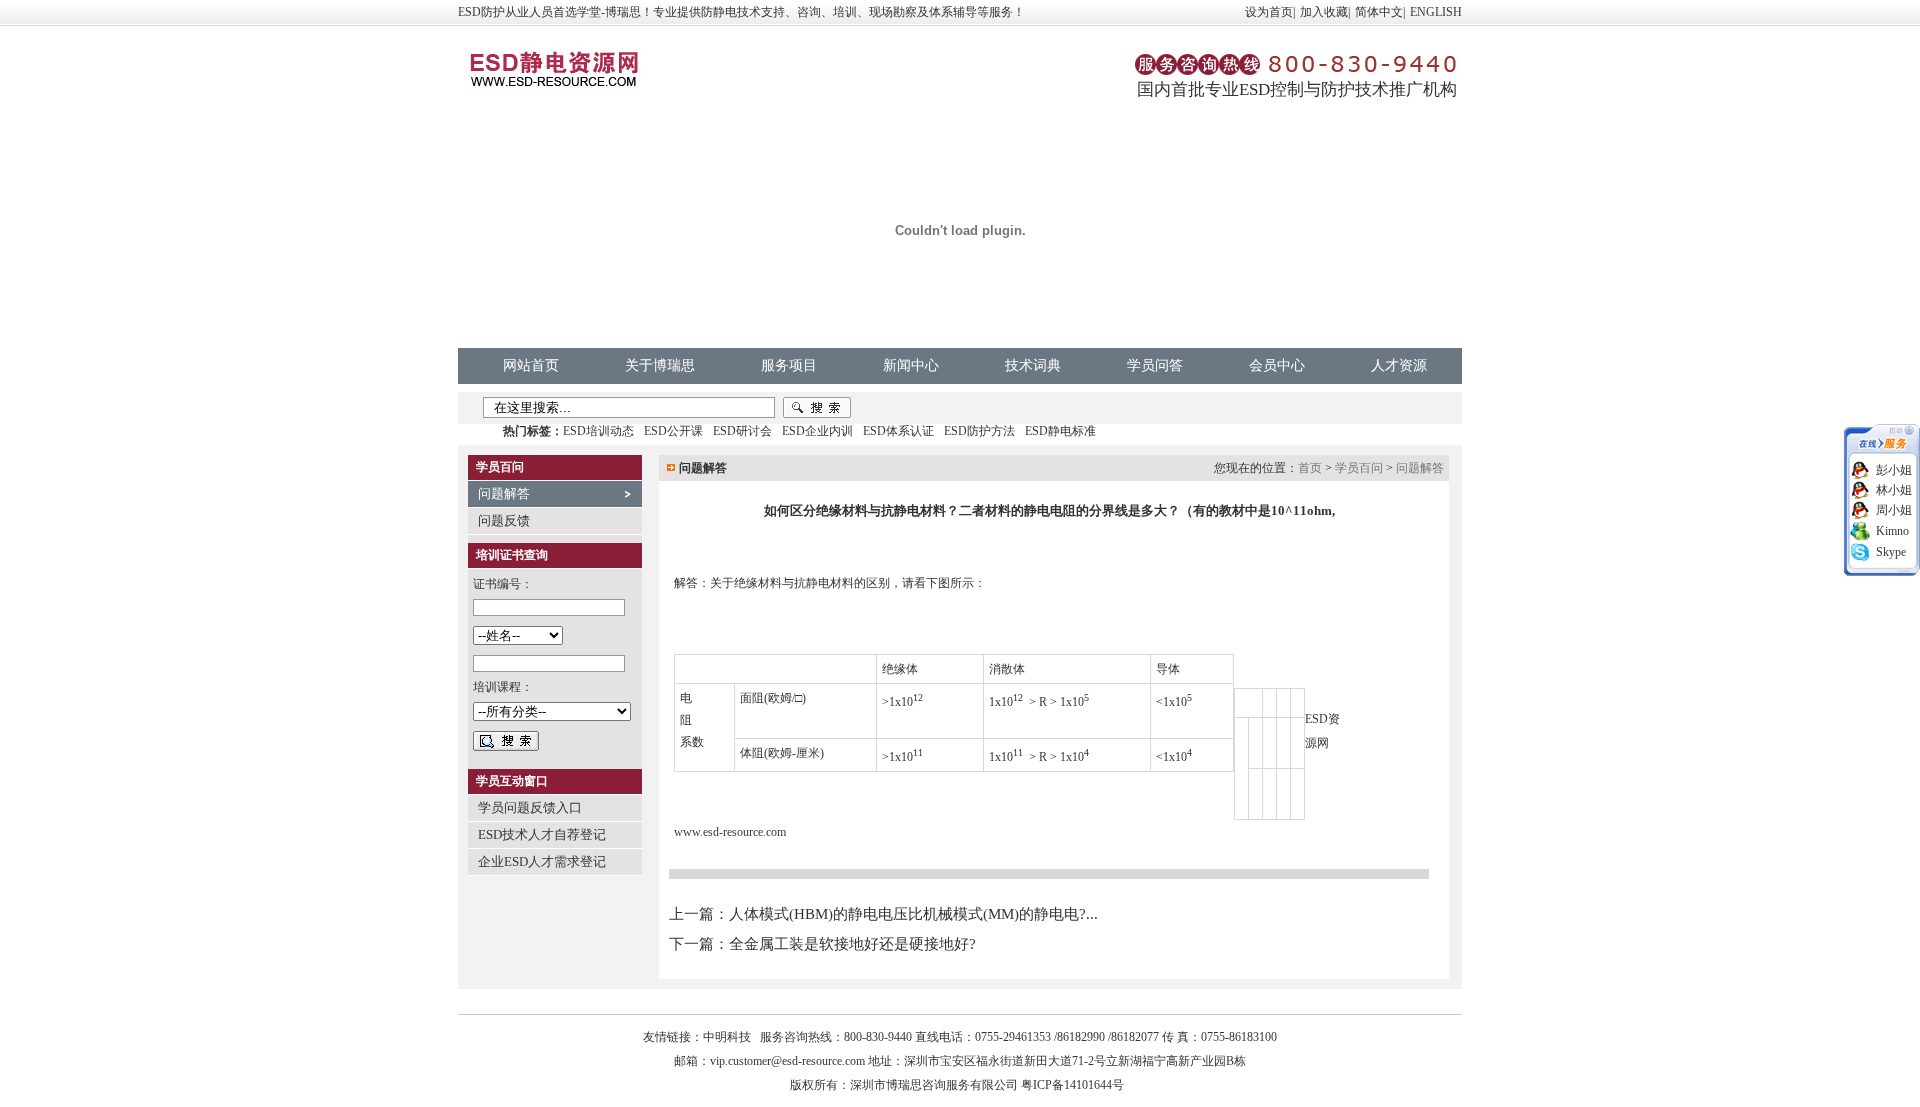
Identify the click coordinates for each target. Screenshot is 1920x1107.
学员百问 (1359, 468)
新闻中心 (911, 365)
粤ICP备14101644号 (1072, 1085)
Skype (1891, 552)
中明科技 (727, 1037)
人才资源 (1399, 365)
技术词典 (1033, 365)
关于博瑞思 (660, 365)
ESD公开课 (673, 431)
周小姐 (1894, 510)
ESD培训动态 (598, 431)
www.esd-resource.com (730, 832)
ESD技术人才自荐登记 (542, 834)
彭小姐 (1894, 470)
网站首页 (531, 365)
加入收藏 (1324, 12)
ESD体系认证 (898, 431)
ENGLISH (1436, 12)
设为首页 (1269, 12)
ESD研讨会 (742, 431)
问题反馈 (504, 520)
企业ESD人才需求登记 (542, 861)
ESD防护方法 (979, 431)
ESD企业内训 (817, 431)
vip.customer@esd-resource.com (787, 1061)
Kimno (1892, 531)
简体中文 (1379, 12)
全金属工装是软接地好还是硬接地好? (852, 944)
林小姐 (1894, 490)
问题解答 (504, 493)
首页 (1310, 468)
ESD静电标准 (1060, 431)
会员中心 (1277, 365)
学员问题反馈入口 (530, 807)
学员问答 (1155, 365)
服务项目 (789, 365)
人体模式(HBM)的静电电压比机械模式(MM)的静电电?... (913, 914)
